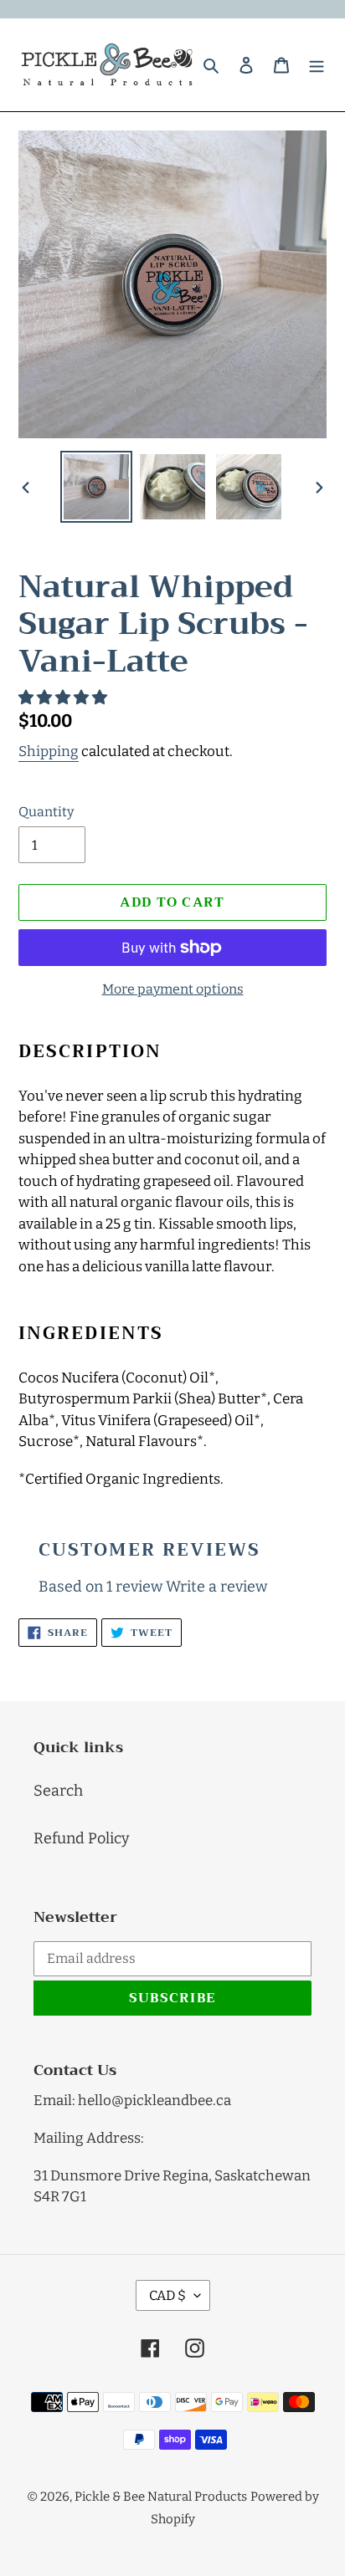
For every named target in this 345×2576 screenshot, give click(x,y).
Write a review (216, 1587)
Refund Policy (82, 1838)
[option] (97, 487)
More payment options (173, 989)
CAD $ (167, 2295)
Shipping (49, 751)
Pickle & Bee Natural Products (161, 2497)
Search (58, 1791)
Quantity (46, 812)
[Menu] (317, 65)
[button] (64, 698)
